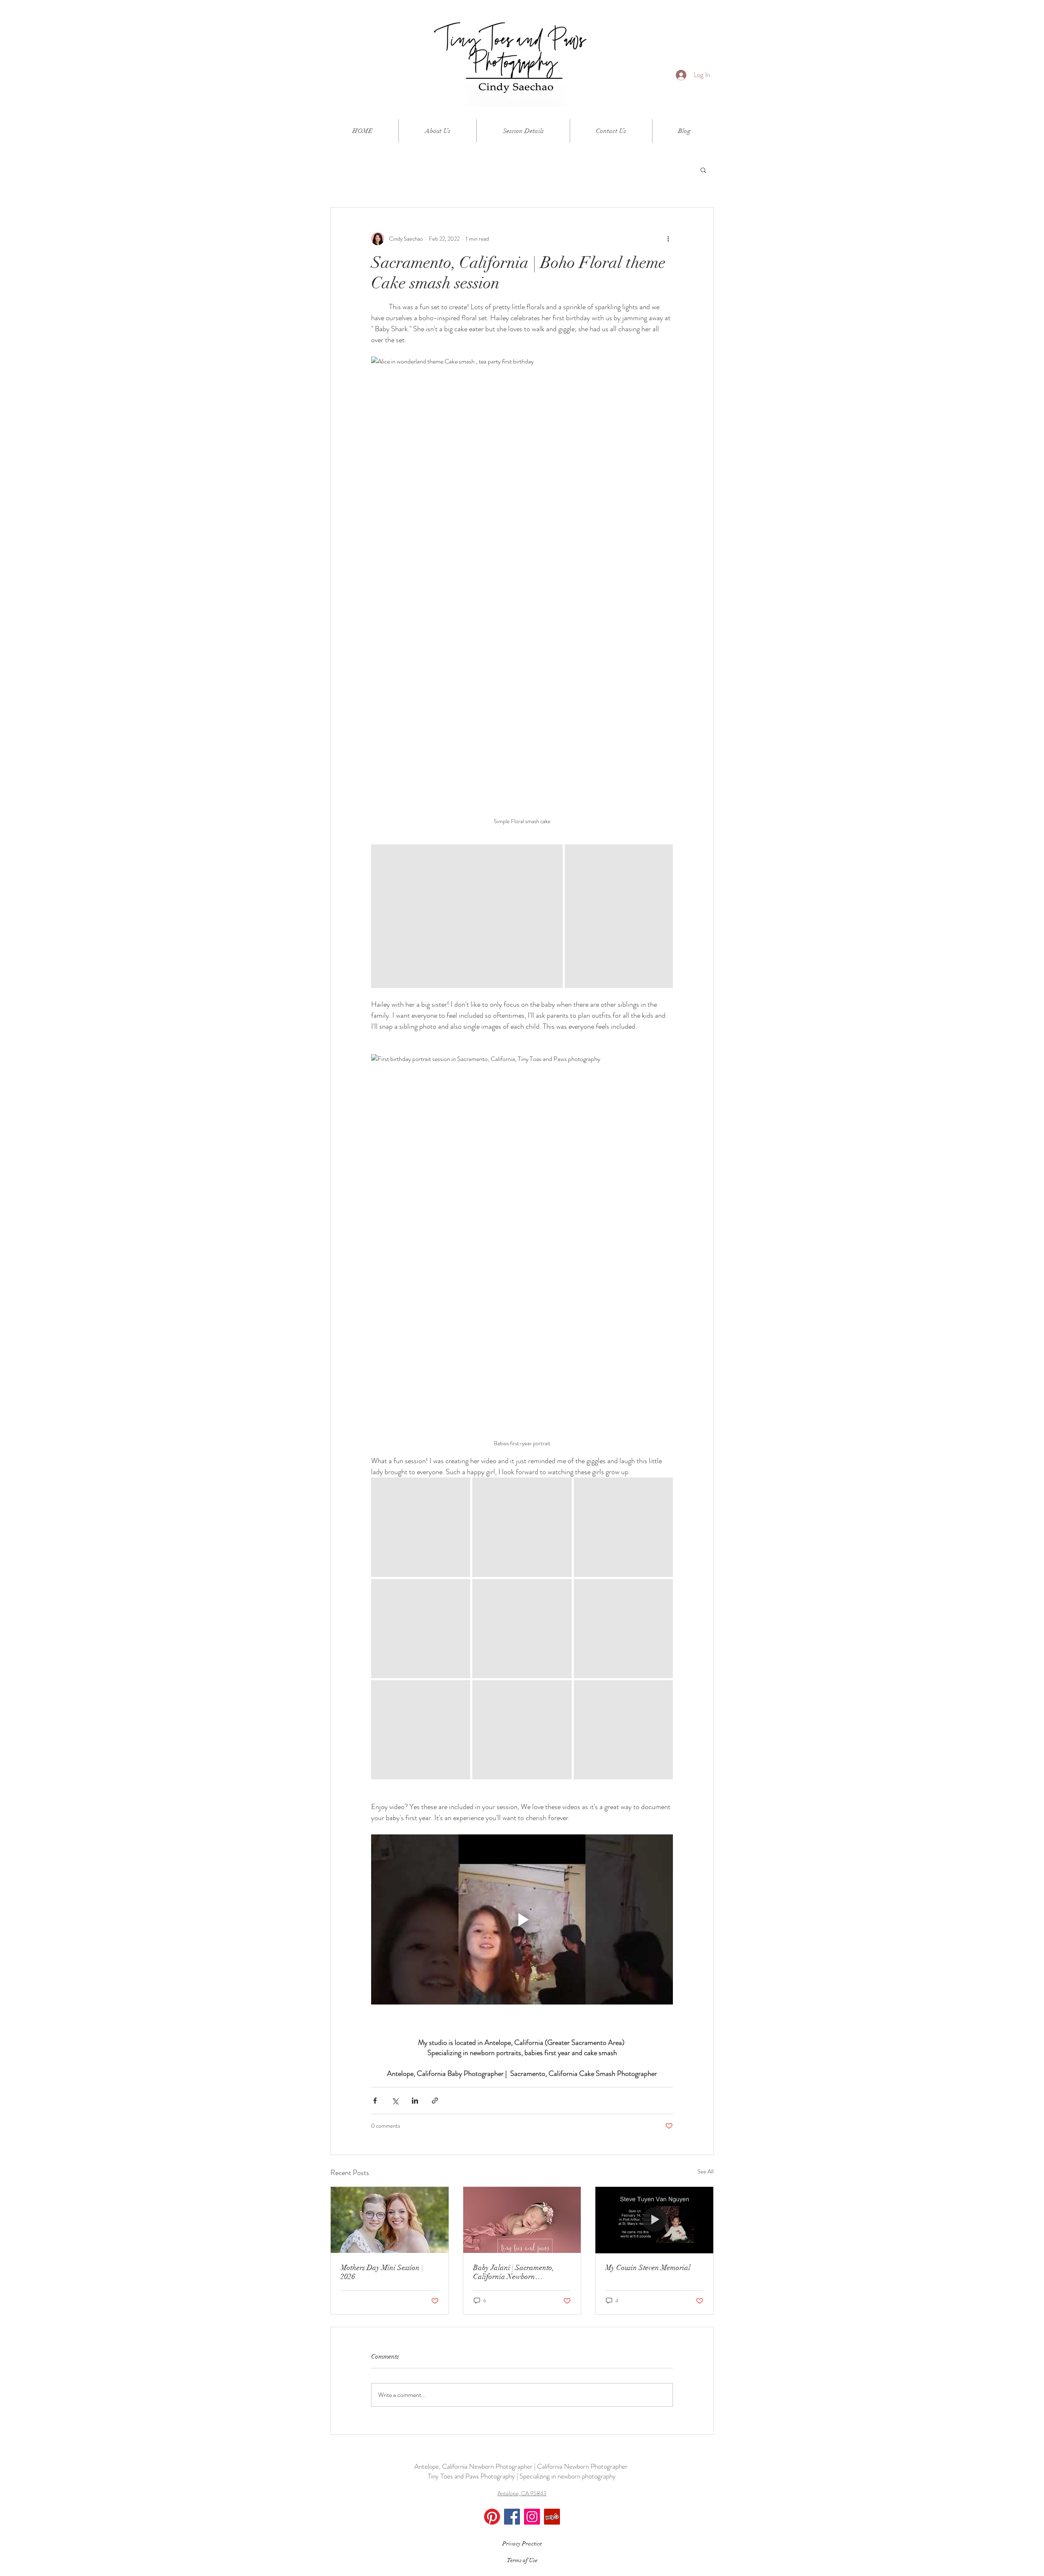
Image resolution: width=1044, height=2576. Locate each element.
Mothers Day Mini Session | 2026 (382, 2272)
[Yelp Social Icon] (552, 2517)
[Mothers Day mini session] (390, 2220)
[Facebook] (512, 2517)
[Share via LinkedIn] (415, 2101)
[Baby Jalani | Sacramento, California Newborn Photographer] (522, 2220)
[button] (703, 170)
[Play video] (522, 1919)
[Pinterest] (492, 2517)
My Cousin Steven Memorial (648, 2268)
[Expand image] (467, 916)
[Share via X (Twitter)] (395, 2101)
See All (706, 2171)
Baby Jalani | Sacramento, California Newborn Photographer (514, 2272)
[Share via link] (435, 2101)
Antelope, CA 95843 (522, 2493)
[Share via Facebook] (375, 2101)
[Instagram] (532, 2517)
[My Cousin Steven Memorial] (654, 2220)
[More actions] (668, 239)
